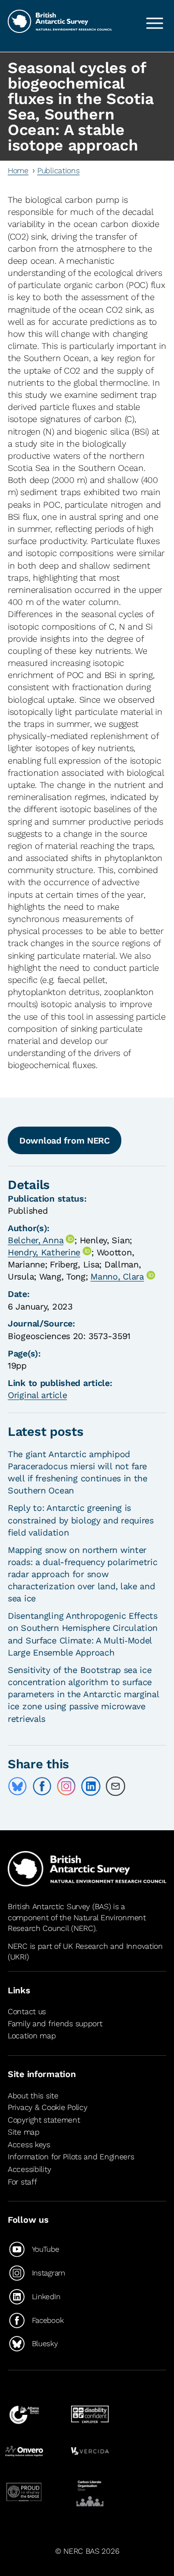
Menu (155, 23)
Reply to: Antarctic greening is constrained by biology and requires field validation (81, 1520)
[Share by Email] (116, 1786)
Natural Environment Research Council (77, 1923)
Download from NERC (65, 1140)
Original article (37, 1395)
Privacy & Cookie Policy (47, 2107)
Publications (58, 171)
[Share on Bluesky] (17, 1786)
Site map (24, 2132)
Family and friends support (55, 2024)
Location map (32, 2036)
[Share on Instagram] (66, 1786)
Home (18, 171)
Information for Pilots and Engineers (71, 2157)
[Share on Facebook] (42, 1786)
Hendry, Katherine (44, 1252)
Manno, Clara (117, 1276)
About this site (33, 2096)
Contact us (27, 2011)
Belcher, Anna (36, 1240)
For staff (22, 2182)
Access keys (29, 2145)
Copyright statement (44, 2120)
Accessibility (29, 2169)
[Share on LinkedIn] (91, 1786)
